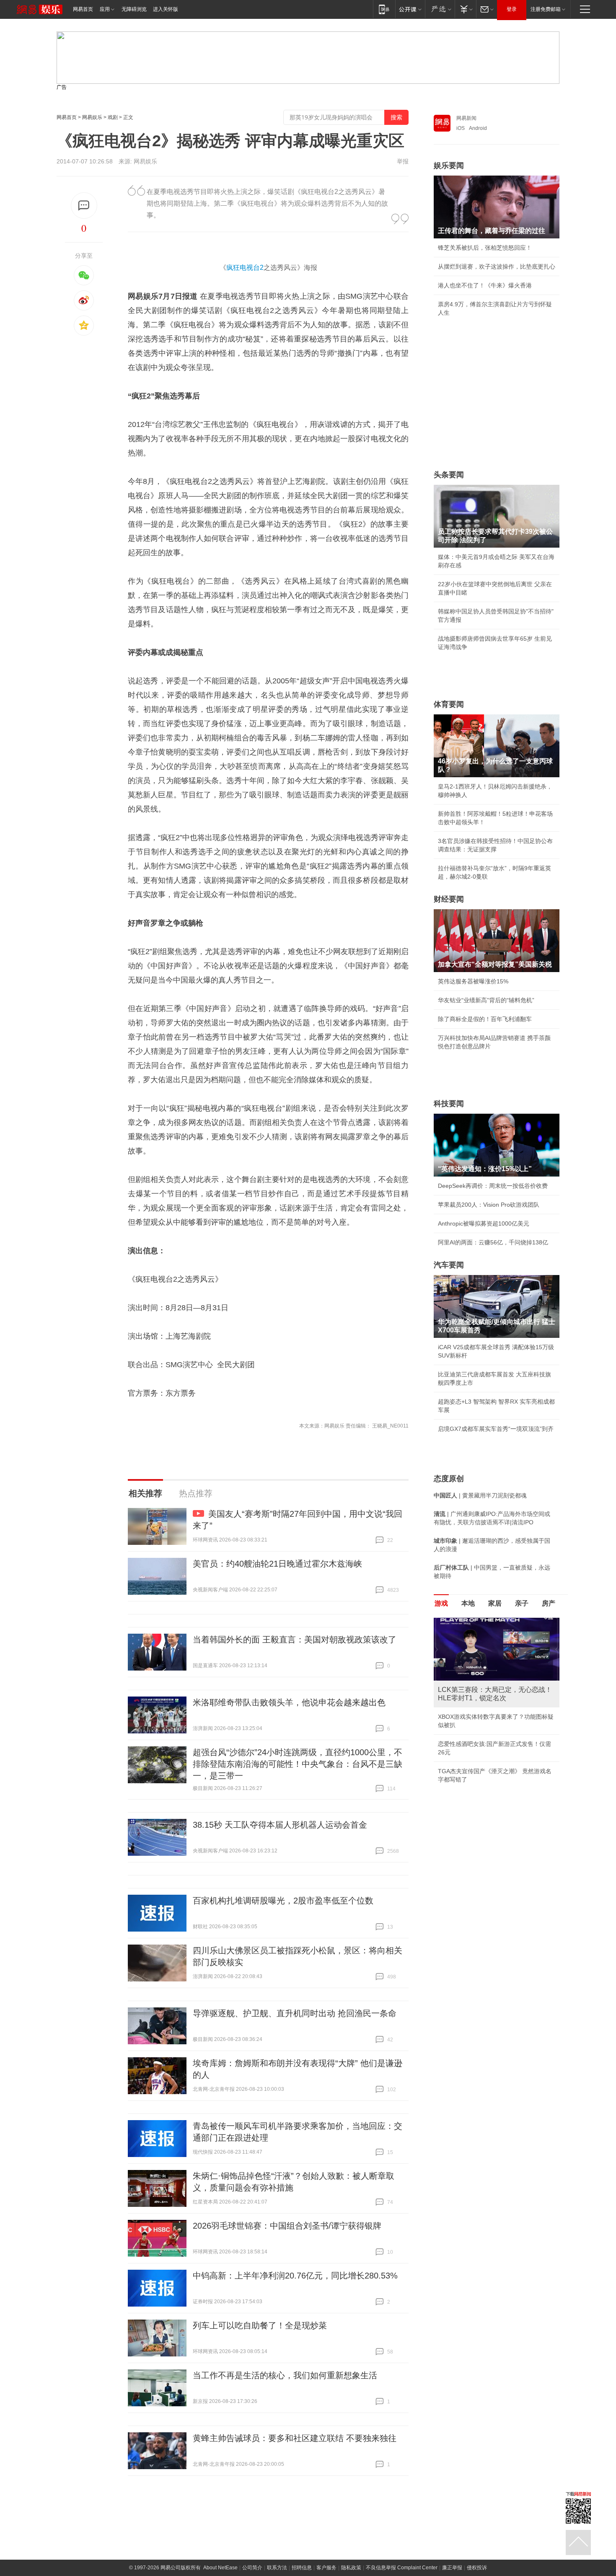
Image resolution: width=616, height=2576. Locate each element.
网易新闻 (466, 118)
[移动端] (384, 9)
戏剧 (113, 117)
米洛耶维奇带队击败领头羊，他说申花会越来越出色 (289, 1702)
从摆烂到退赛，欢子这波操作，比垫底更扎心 (497, 266)
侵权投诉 (477, 2568)
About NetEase (220, 2568)
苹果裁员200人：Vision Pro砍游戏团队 (489, 1205)
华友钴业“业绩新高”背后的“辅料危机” (486, 1000)
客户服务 (326, 2568)
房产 (549, 1603)
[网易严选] (440, 9)
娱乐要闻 (449, 166)
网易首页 (83, 9)
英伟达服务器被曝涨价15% (473, 981)
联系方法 (277, 2568)
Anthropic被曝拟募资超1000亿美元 (484, 1223)
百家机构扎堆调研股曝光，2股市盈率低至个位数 (283, 1901)
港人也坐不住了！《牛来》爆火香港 (485, 285)
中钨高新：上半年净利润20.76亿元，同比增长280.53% (295, 2276)
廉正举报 (452, 2568)
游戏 (441, 1603)
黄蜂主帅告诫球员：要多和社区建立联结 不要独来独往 (295, 2438)
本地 (468, 1603)
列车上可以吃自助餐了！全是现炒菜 (260, 2325)
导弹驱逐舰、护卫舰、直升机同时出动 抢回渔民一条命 (295, 2013)
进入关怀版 (166, 9)
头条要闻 (449, 475)
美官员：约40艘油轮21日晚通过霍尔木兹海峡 (277, 1564)
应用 (105, 9)
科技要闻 (449, 1104)
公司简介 (252, 2568)
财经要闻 (449, 899)
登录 (512, 9)
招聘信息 (302, 2568)
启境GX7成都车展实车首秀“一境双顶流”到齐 (496, 1429)
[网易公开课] (410, 9)
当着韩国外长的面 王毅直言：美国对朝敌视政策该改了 (295, 1640)
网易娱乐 (92, 117)
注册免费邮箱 (546, 9)
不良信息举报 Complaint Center (402, 2568)
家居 (495, 1603)
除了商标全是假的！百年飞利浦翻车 (485, 1019)
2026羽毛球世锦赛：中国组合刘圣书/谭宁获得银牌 (287, 2226)
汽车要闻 (449, 1265)
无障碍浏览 (134, 9)
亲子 (522, 1603)
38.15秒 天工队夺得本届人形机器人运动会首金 (280, 1825)
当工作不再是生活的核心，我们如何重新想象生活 (285, 2375)
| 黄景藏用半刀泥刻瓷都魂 (480, 1495)
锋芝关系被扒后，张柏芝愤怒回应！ (485, 248)
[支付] (465, 9)
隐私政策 (351, 2568)
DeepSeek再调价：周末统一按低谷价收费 (493, 1186)
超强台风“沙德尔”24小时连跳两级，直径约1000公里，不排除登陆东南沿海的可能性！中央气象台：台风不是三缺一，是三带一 (298, 1764)
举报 (403, 161)
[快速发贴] (84, 206)
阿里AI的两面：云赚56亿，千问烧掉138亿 (493, 1242)
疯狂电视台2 (245, 268)
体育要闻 (449, 704)
